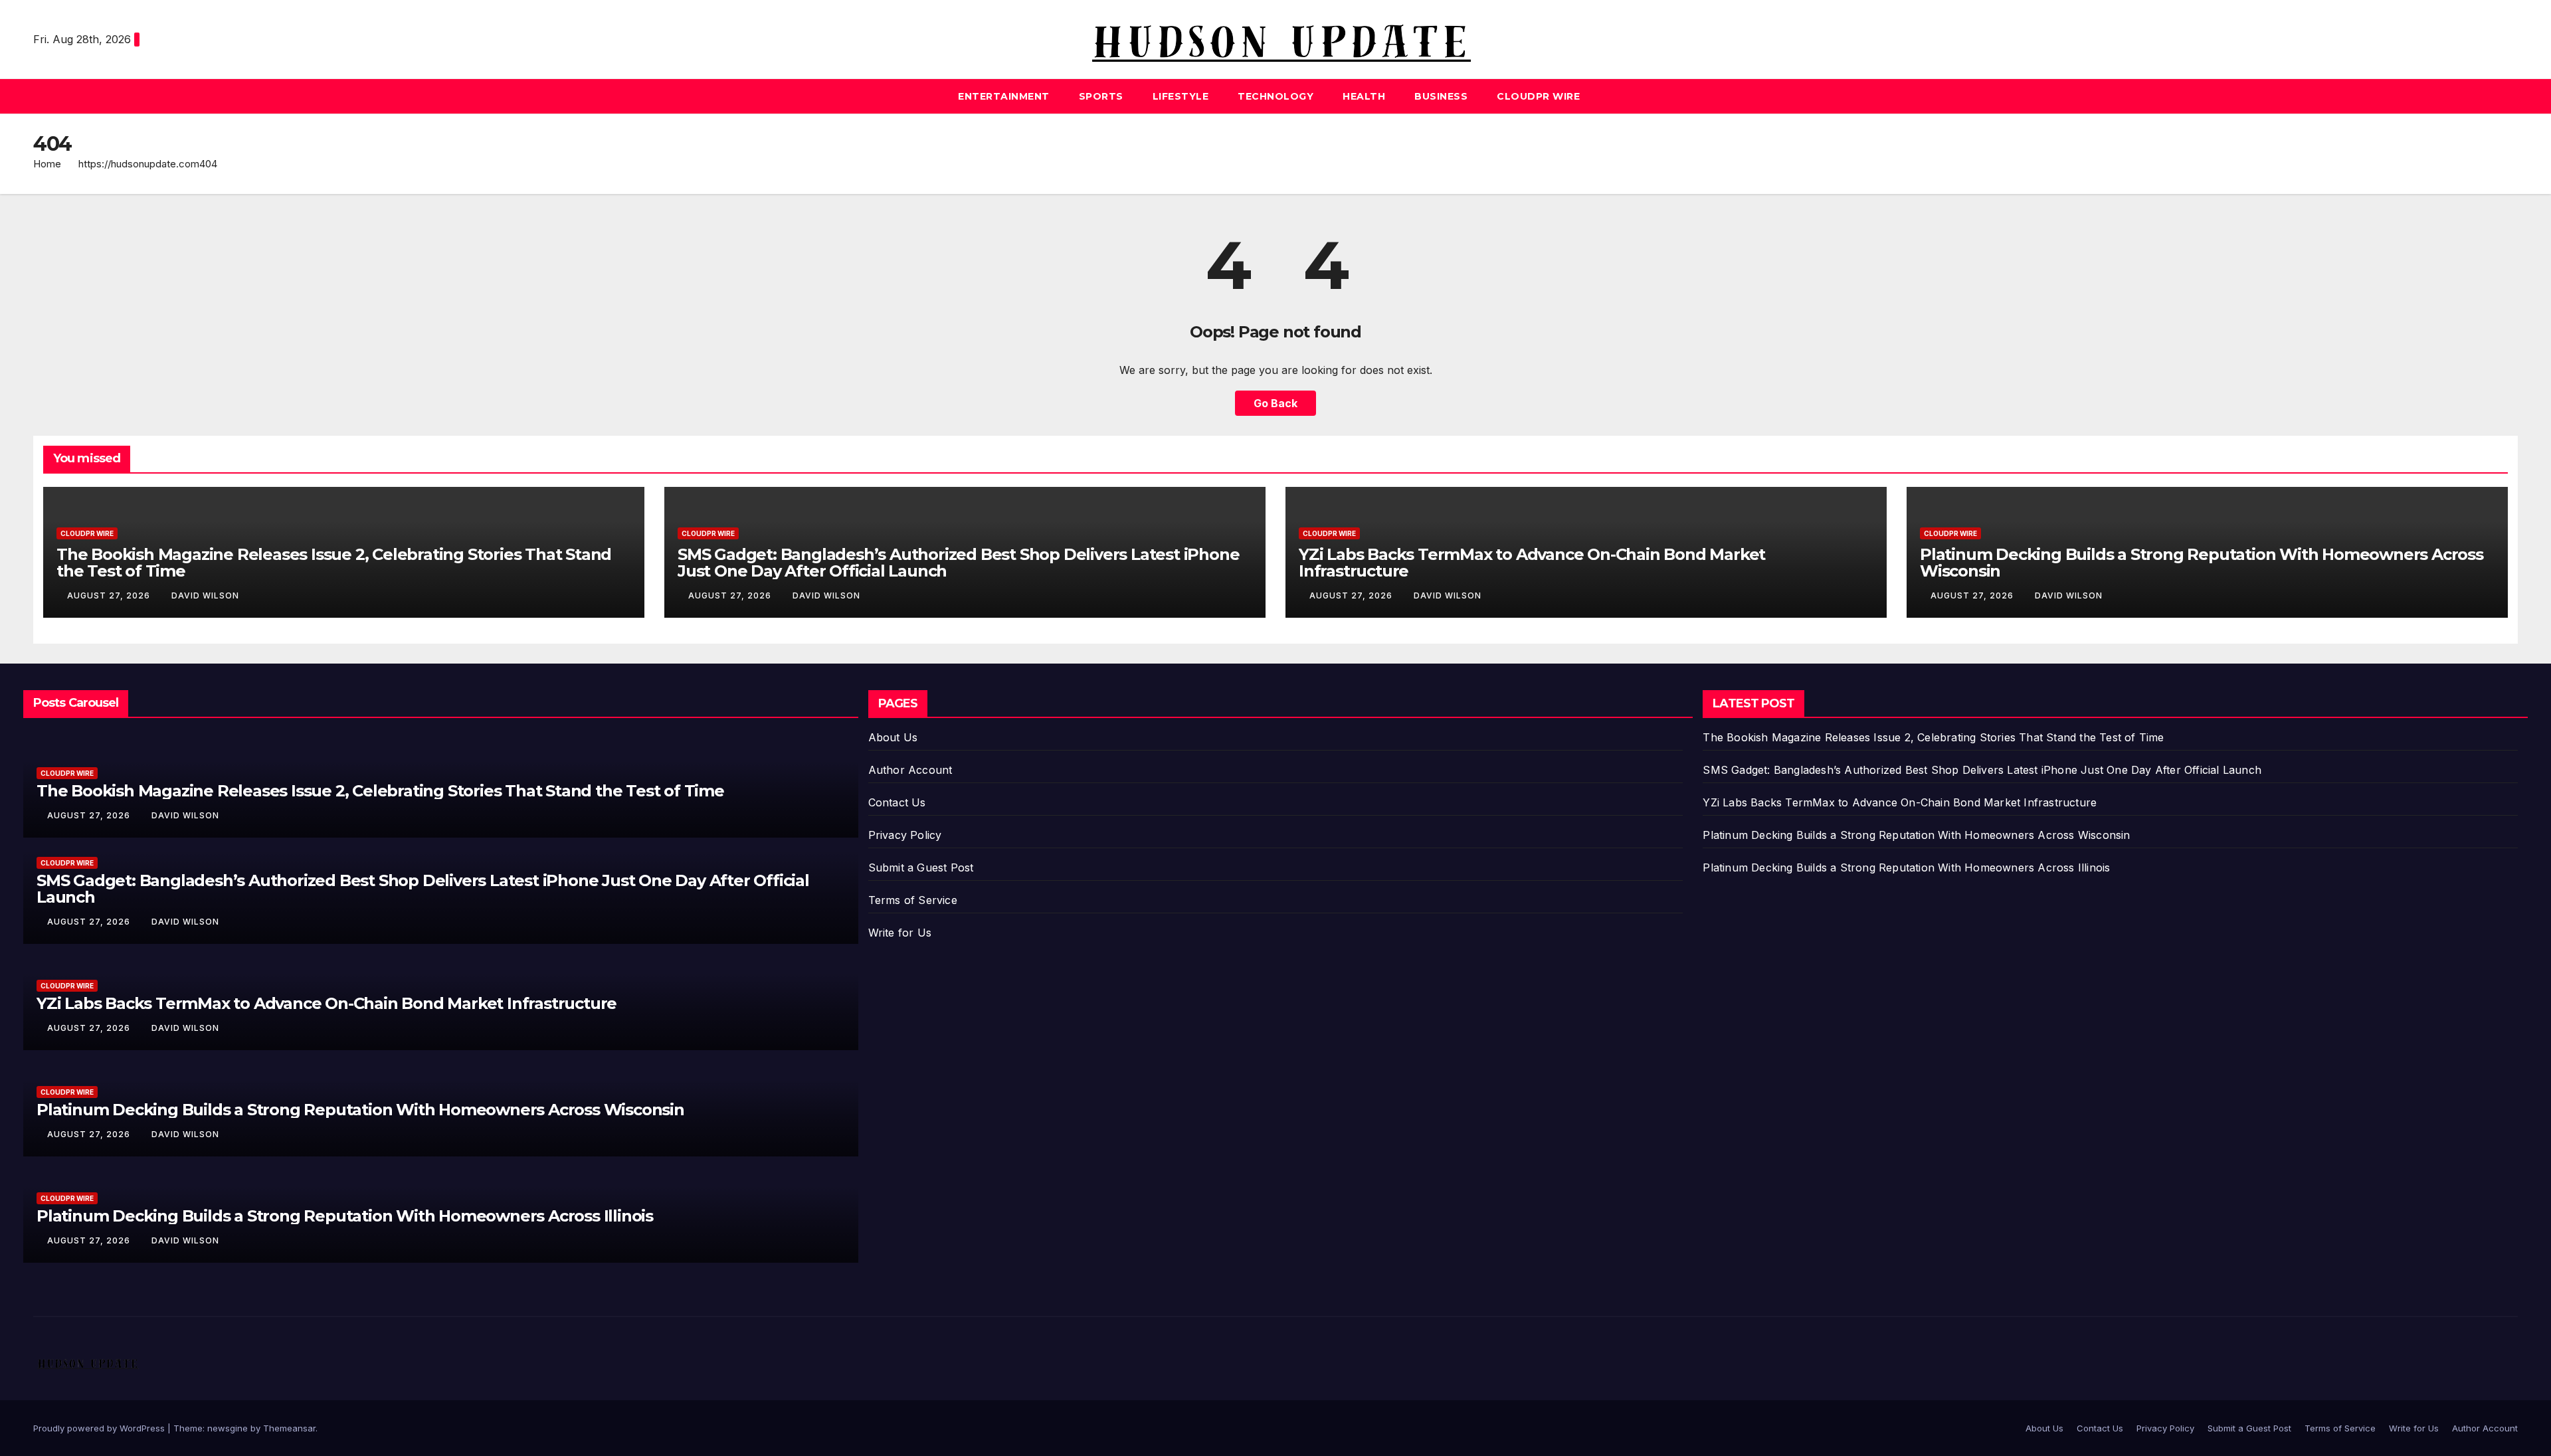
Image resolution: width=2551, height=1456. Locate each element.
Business (1441, 96)
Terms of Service (913, 900)
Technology (1275, 96)
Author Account (910, 770)
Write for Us (900, 933)
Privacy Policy (905, 835)
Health (1364, 96)
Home (47, 164)
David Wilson (205, 595)
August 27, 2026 (110, 595)
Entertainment (1004, 96)
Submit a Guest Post (921, 867)
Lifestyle (1181, 96)
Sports (1101, 96)
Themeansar (289, 1428)
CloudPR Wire (1538, 96)
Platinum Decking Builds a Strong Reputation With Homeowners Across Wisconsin (2202, 563)
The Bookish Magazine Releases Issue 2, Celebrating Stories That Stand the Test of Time (334, 563)
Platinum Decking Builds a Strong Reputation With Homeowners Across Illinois (345, 1216)
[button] (2508, 96)
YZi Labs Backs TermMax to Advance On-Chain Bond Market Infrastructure (1532, 563)
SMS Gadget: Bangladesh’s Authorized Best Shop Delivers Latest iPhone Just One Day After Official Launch (958, 563)
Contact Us (897, 802)
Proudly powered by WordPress (100, 1428)
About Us (893, 737)
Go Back (1275, 403)
